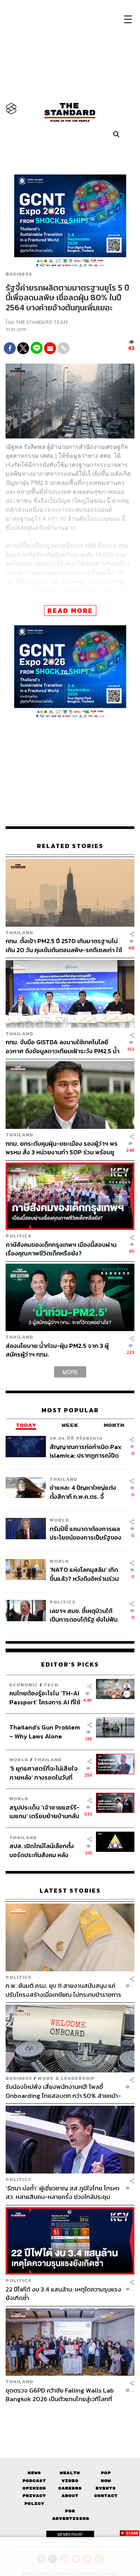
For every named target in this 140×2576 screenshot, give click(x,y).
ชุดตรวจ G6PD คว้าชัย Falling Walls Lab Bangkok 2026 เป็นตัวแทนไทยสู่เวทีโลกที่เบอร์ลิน (60, 2395)
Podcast (34, 2481)
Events (106, 2488)
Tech (51, 1685)
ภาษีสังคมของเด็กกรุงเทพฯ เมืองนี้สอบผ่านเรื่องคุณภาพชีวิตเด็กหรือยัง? (61, 1249)
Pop (106, 2473)
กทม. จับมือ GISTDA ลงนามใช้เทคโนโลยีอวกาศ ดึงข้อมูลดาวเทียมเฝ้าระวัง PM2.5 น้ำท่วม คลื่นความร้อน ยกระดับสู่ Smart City (63, 1046)
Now (106, 2481)
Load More (70, 2416)
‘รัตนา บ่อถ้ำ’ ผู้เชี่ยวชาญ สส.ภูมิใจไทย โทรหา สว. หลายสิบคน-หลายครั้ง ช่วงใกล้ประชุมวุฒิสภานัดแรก (63, 2192)
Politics (18, 1236)
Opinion (34, 2488)
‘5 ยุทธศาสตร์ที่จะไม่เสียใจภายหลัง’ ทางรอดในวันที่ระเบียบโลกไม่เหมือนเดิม (43, 1773)
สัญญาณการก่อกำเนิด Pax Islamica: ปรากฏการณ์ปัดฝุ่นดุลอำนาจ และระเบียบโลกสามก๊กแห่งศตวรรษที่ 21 (86, 1451)
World (59, 1520)
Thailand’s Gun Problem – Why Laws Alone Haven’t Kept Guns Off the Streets (45, 1731)
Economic (24, 1685)
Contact (106, 2496)
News (34, 2473)
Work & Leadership (66, 2078)
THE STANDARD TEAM (41, 322)
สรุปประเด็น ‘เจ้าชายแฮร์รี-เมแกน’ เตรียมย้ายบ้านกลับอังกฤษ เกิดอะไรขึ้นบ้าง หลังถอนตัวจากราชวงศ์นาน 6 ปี (45, 1812)
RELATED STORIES (70, 846)
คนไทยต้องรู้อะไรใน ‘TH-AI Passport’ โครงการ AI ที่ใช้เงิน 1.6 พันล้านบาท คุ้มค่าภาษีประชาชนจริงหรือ (45, 1697)
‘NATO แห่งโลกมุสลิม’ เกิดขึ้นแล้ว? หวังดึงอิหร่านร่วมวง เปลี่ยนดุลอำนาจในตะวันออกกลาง (84, 1574)
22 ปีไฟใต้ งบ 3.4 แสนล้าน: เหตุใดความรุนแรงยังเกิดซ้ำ (63, 2294)
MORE (70, 1372)
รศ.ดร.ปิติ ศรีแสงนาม (76, 1438)
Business (19, 274)
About (70, 2496)
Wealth (70, 2473)
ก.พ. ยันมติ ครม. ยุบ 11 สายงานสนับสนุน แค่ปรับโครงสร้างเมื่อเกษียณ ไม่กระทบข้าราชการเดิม (63, 1990)
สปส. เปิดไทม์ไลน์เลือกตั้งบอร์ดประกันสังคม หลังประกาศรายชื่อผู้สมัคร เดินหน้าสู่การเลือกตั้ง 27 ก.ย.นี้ (44, 1850)
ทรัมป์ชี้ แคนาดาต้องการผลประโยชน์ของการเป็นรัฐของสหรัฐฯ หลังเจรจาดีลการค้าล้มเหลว (85, 1533)
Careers (70, 2488)
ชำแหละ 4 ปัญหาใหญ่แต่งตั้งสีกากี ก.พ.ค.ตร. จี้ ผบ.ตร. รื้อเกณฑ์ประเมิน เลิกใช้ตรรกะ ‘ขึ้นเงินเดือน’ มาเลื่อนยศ (85, 1492)
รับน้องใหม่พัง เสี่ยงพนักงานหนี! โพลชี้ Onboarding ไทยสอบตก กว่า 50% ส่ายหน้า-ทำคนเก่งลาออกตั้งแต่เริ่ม (63, 2091)
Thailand (19, 932)
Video (70, 2481)
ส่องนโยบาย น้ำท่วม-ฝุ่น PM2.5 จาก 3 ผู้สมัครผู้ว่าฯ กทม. (57, 1350)
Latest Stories (70, 1891)
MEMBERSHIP (70, 2534)
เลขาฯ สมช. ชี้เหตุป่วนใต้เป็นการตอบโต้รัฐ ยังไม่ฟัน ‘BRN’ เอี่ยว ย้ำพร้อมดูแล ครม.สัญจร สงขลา (84, 1615)
